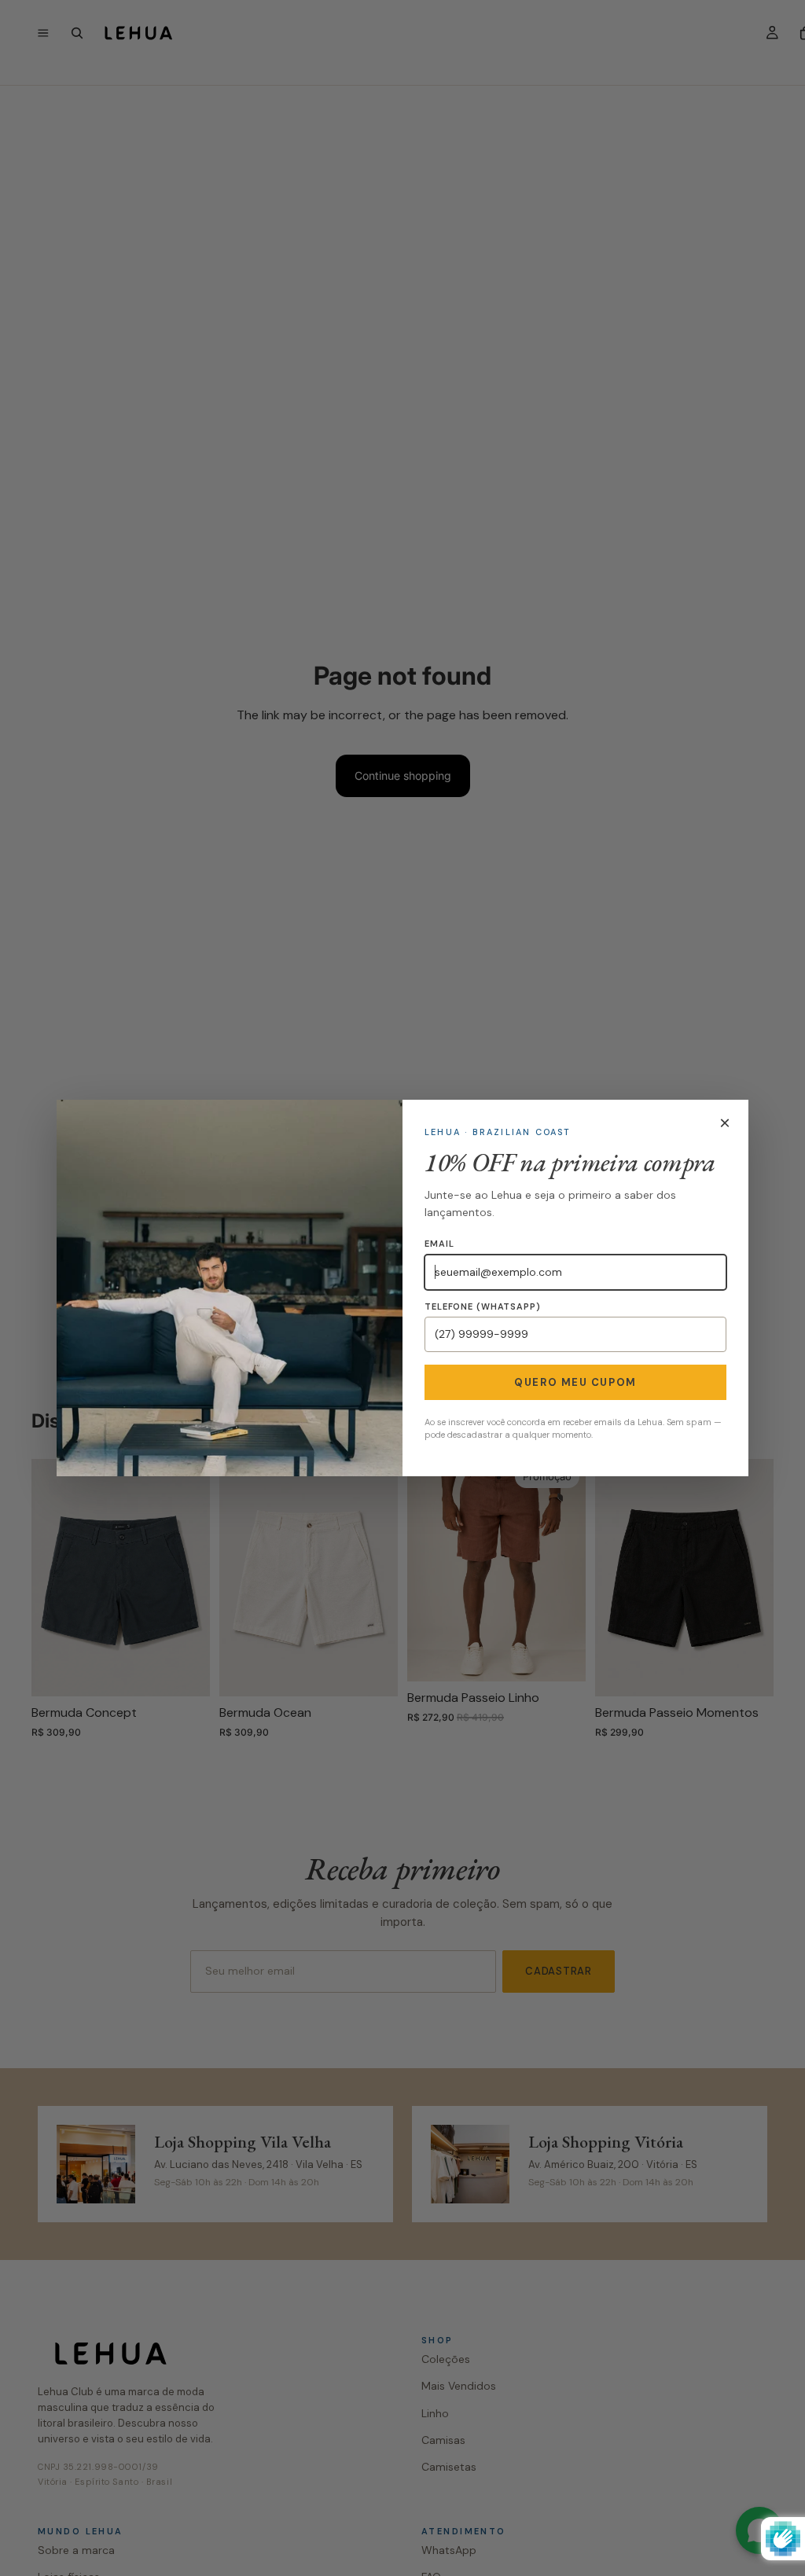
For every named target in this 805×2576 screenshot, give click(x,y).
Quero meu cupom (575, 1382)
